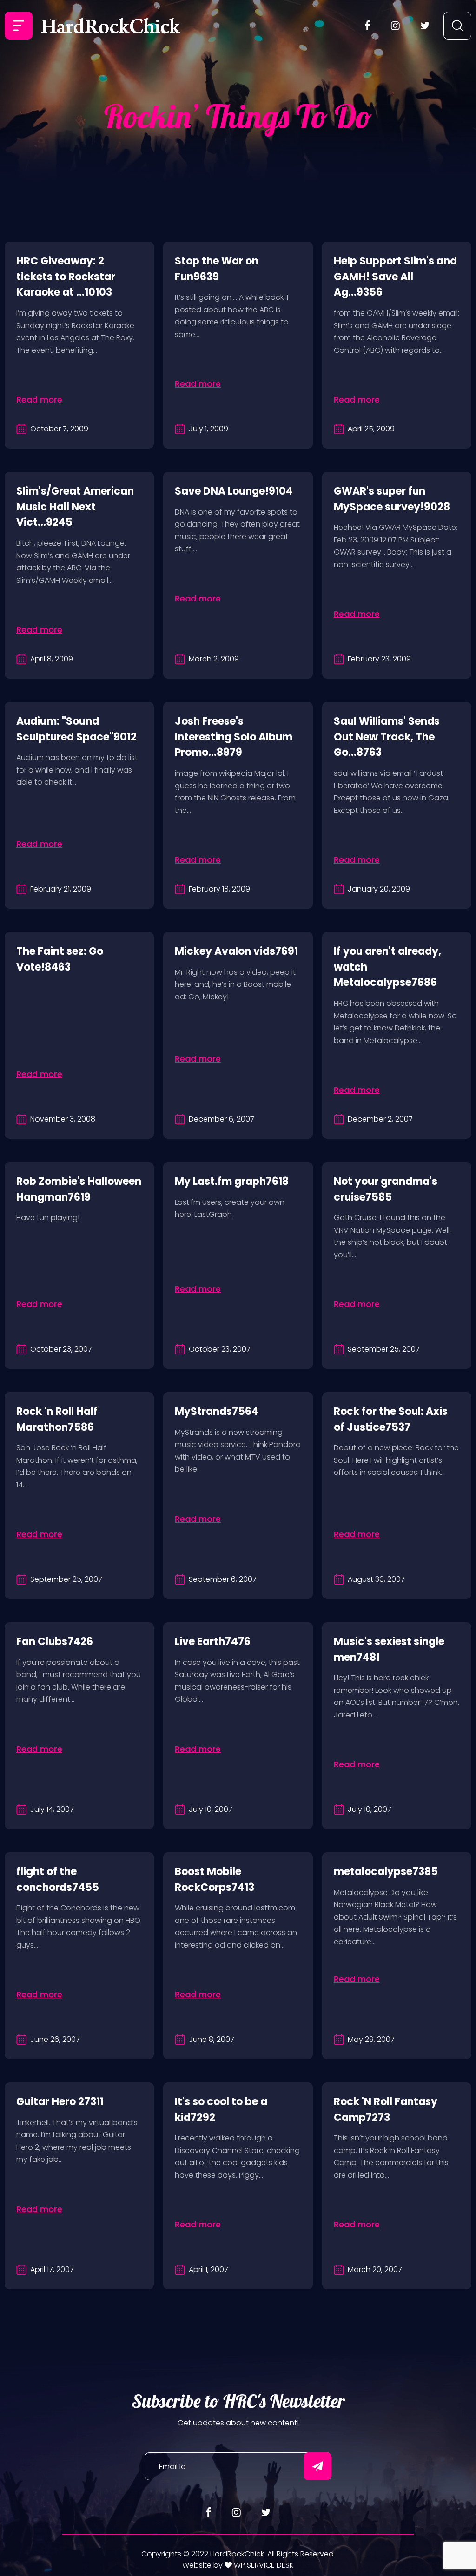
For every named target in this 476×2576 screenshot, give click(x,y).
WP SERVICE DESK (263, 2565)
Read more (39, 400)
